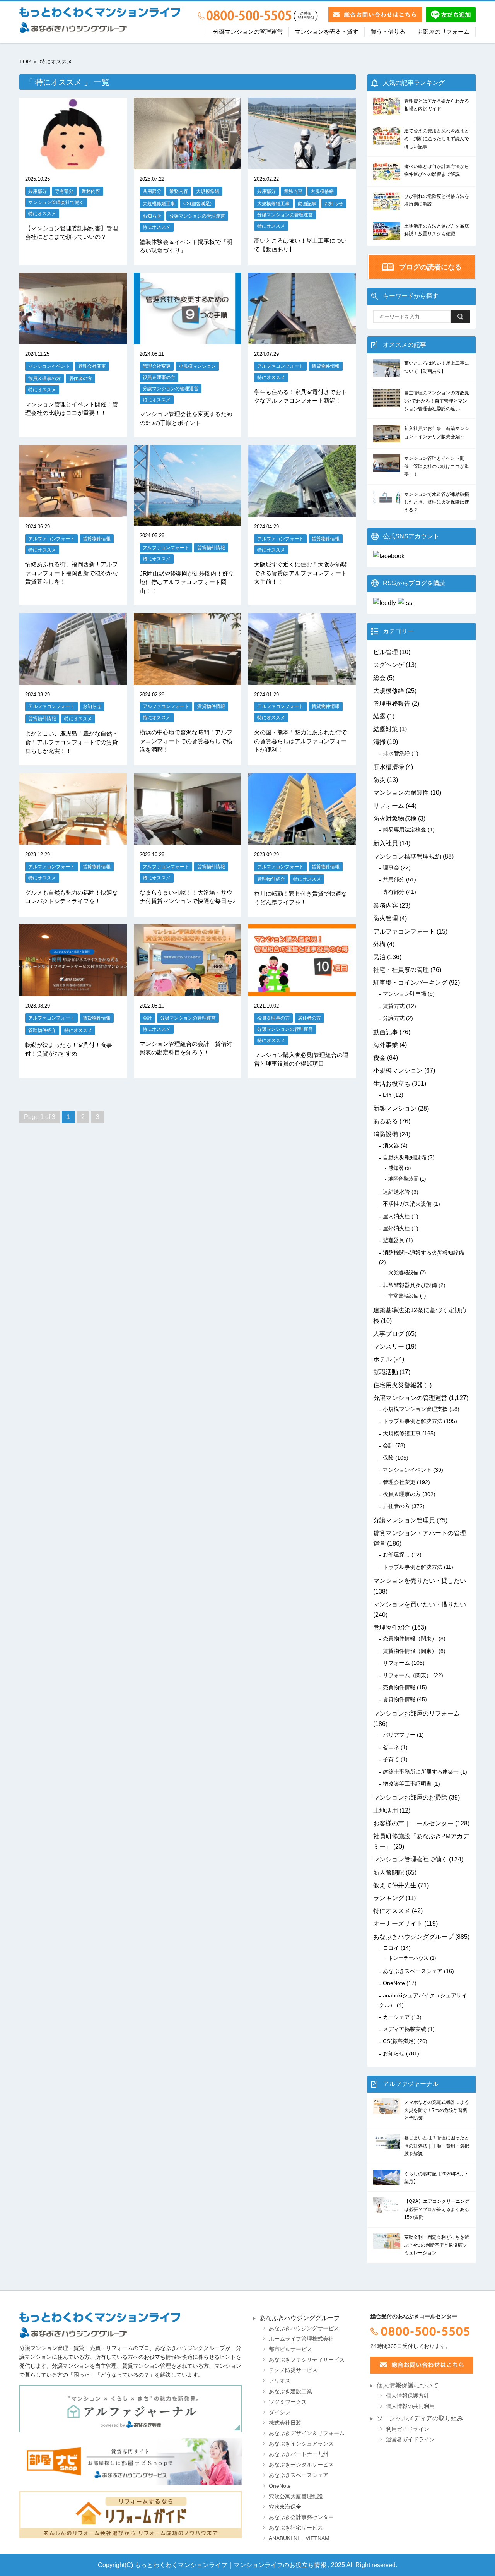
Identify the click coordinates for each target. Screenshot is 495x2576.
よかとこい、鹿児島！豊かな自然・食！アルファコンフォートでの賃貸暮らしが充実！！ (72, 742)
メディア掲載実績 (405, 2029)
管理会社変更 (92, 366)
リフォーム (389, 806)
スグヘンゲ (389, 665)
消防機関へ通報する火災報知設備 (423, 1253)
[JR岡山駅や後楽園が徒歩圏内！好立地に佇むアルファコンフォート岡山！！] (188, 520)
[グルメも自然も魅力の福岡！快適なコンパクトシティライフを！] (73, 839)
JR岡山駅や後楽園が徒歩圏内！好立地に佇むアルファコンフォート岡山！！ (187, 582)
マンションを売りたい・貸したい (420, 1581)
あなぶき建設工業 (290, 2392)
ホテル (382, 1359)
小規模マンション (197, 366)
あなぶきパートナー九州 (299, 2454)
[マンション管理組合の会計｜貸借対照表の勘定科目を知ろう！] (188, 991)
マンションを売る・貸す (327, 32)
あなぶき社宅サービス (296, 2528)
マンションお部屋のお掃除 (410, 1797)
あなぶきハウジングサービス (304, 2328)
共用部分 (38, 191)
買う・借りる (388, 32)
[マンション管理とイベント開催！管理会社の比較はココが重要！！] (73, 339)
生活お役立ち (392, 1084)
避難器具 (394, 1240)
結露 (379, 716)
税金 (379, 1058)
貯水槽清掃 (389, 767)
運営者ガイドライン (410, 2440)
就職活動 (386, 1372)
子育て (391, 1759)
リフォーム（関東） (407, 1675)
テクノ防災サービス (293, 2370)
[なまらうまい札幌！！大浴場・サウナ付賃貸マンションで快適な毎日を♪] (188, 839)
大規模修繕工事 (159, 203)
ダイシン (280, 2412)
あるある (386, 1121)
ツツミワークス (288, 2402)
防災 (379, 780)
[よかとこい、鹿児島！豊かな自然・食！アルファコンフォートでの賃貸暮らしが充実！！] (73, 680)
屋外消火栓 (396, 1228)
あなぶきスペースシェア (413, 1971)
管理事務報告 (392, 704)
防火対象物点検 (395, 818)
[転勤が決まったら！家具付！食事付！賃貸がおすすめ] (73, 991)
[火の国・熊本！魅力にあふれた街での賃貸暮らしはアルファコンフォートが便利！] (302, 680)
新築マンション (395, 1108)
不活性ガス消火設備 (407, 1204)
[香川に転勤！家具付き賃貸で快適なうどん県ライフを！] (302, 839)
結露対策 (386, 729)
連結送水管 (396, 1192)
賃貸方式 (394, 1006)
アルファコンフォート (280, 366)
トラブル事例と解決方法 (413, 1421)
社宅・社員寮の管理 (401, 970)
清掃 (379, 742)
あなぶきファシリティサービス (307, 2360)
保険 (388, 1458)
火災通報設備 (403, 1273)
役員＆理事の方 (44, 378)
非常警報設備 (403, 1296)
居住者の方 (80, 378)
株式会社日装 (285, 2423)
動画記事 (307, 203)
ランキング (389, 1898)
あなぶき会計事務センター (301, 2517)
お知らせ (152, 216)
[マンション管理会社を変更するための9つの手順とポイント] (188, 339)
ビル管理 (386, 652)
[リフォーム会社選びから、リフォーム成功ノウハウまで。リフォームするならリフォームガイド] (131, 2514)
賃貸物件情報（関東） (410, 1651)
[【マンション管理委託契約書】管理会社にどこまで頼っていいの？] (73, 164)
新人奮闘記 (389, 1872)
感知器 (396, 1168)
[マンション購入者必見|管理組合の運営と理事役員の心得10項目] (302, 991)
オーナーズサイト (398, 1924)
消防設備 (386, 1134)
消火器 (391, 1145)
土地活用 (386, 1811)
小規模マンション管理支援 (415, 1409)
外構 (379, 944)
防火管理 (386, 918)
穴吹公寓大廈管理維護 (296, 2496)
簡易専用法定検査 (405, 830)
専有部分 (64, 191)
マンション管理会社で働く (56, 202)
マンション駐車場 (405, 994)
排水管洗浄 (396, 753)
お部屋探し (396, 1555)
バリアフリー (399, 1735)
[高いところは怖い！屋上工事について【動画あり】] (302, 164)
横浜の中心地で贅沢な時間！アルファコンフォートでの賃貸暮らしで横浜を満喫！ (186, 741)
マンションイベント (49, 366)
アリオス (280, 2381)
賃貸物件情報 (326, 366)
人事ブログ (389, 1334)
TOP (25, 62)
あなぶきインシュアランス (301, 2444)
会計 (147, 1018)
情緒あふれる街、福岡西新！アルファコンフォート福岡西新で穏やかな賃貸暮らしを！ (72, 573)
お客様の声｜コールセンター (413, 1823)
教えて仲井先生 (395, 1885)
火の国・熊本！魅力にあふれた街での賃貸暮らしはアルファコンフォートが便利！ (300, 741)
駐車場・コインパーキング (410, 983)
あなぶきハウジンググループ (413, 1937)
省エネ (391, 1747)
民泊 (379, 957)
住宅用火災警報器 (398, 1385)
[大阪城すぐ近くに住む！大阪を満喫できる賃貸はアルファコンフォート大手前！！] (302, 512)
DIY (387, 1095)
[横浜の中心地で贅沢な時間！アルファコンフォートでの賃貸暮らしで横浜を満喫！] (188, 680)
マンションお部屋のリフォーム (416, 1713)
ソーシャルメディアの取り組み (420, 2418)
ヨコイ (391, 1948)
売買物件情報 (399, 1687)
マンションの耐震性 (401, 793)
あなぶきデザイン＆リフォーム (307, 2433)
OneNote (394, 1983)
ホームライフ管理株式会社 (301, 2339)
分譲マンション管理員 (404, 1520)
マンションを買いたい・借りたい (420, 1604)
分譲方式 (394, 1018)
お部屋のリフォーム (443, 32)
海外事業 (386, 1045)
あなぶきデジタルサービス (301, 2465)
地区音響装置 (403, 1179)
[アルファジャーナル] (131, 2409)
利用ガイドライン (408, 2429)
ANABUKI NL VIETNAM (299, 2538)
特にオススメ (42, 213)
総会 (379, 678)
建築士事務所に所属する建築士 (421, 1772)
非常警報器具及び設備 (410, 1285)
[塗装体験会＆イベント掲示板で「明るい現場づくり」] (188, 164)
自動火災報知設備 (405, 1157)
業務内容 (91, 191)
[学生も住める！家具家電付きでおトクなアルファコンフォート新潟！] (302, 339)
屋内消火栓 (396, 1216)
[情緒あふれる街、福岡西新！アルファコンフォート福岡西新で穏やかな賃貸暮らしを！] (73, 512)
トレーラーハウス (408, 1958)
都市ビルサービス (290, 2349)
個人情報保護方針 (408, 2396)
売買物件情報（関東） (410, 1638)
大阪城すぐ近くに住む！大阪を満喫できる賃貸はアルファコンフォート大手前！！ (300, 573)
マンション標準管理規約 (407, 856)
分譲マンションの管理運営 (248, 32)
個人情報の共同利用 (410, 2406)
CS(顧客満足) (197, 203)
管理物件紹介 (271, 879)
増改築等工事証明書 (407, 1784)
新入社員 (386, 843)
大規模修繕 (208, 191)
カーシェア (396, 2017)
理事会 (391, 867)
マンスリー (389, 1346)
